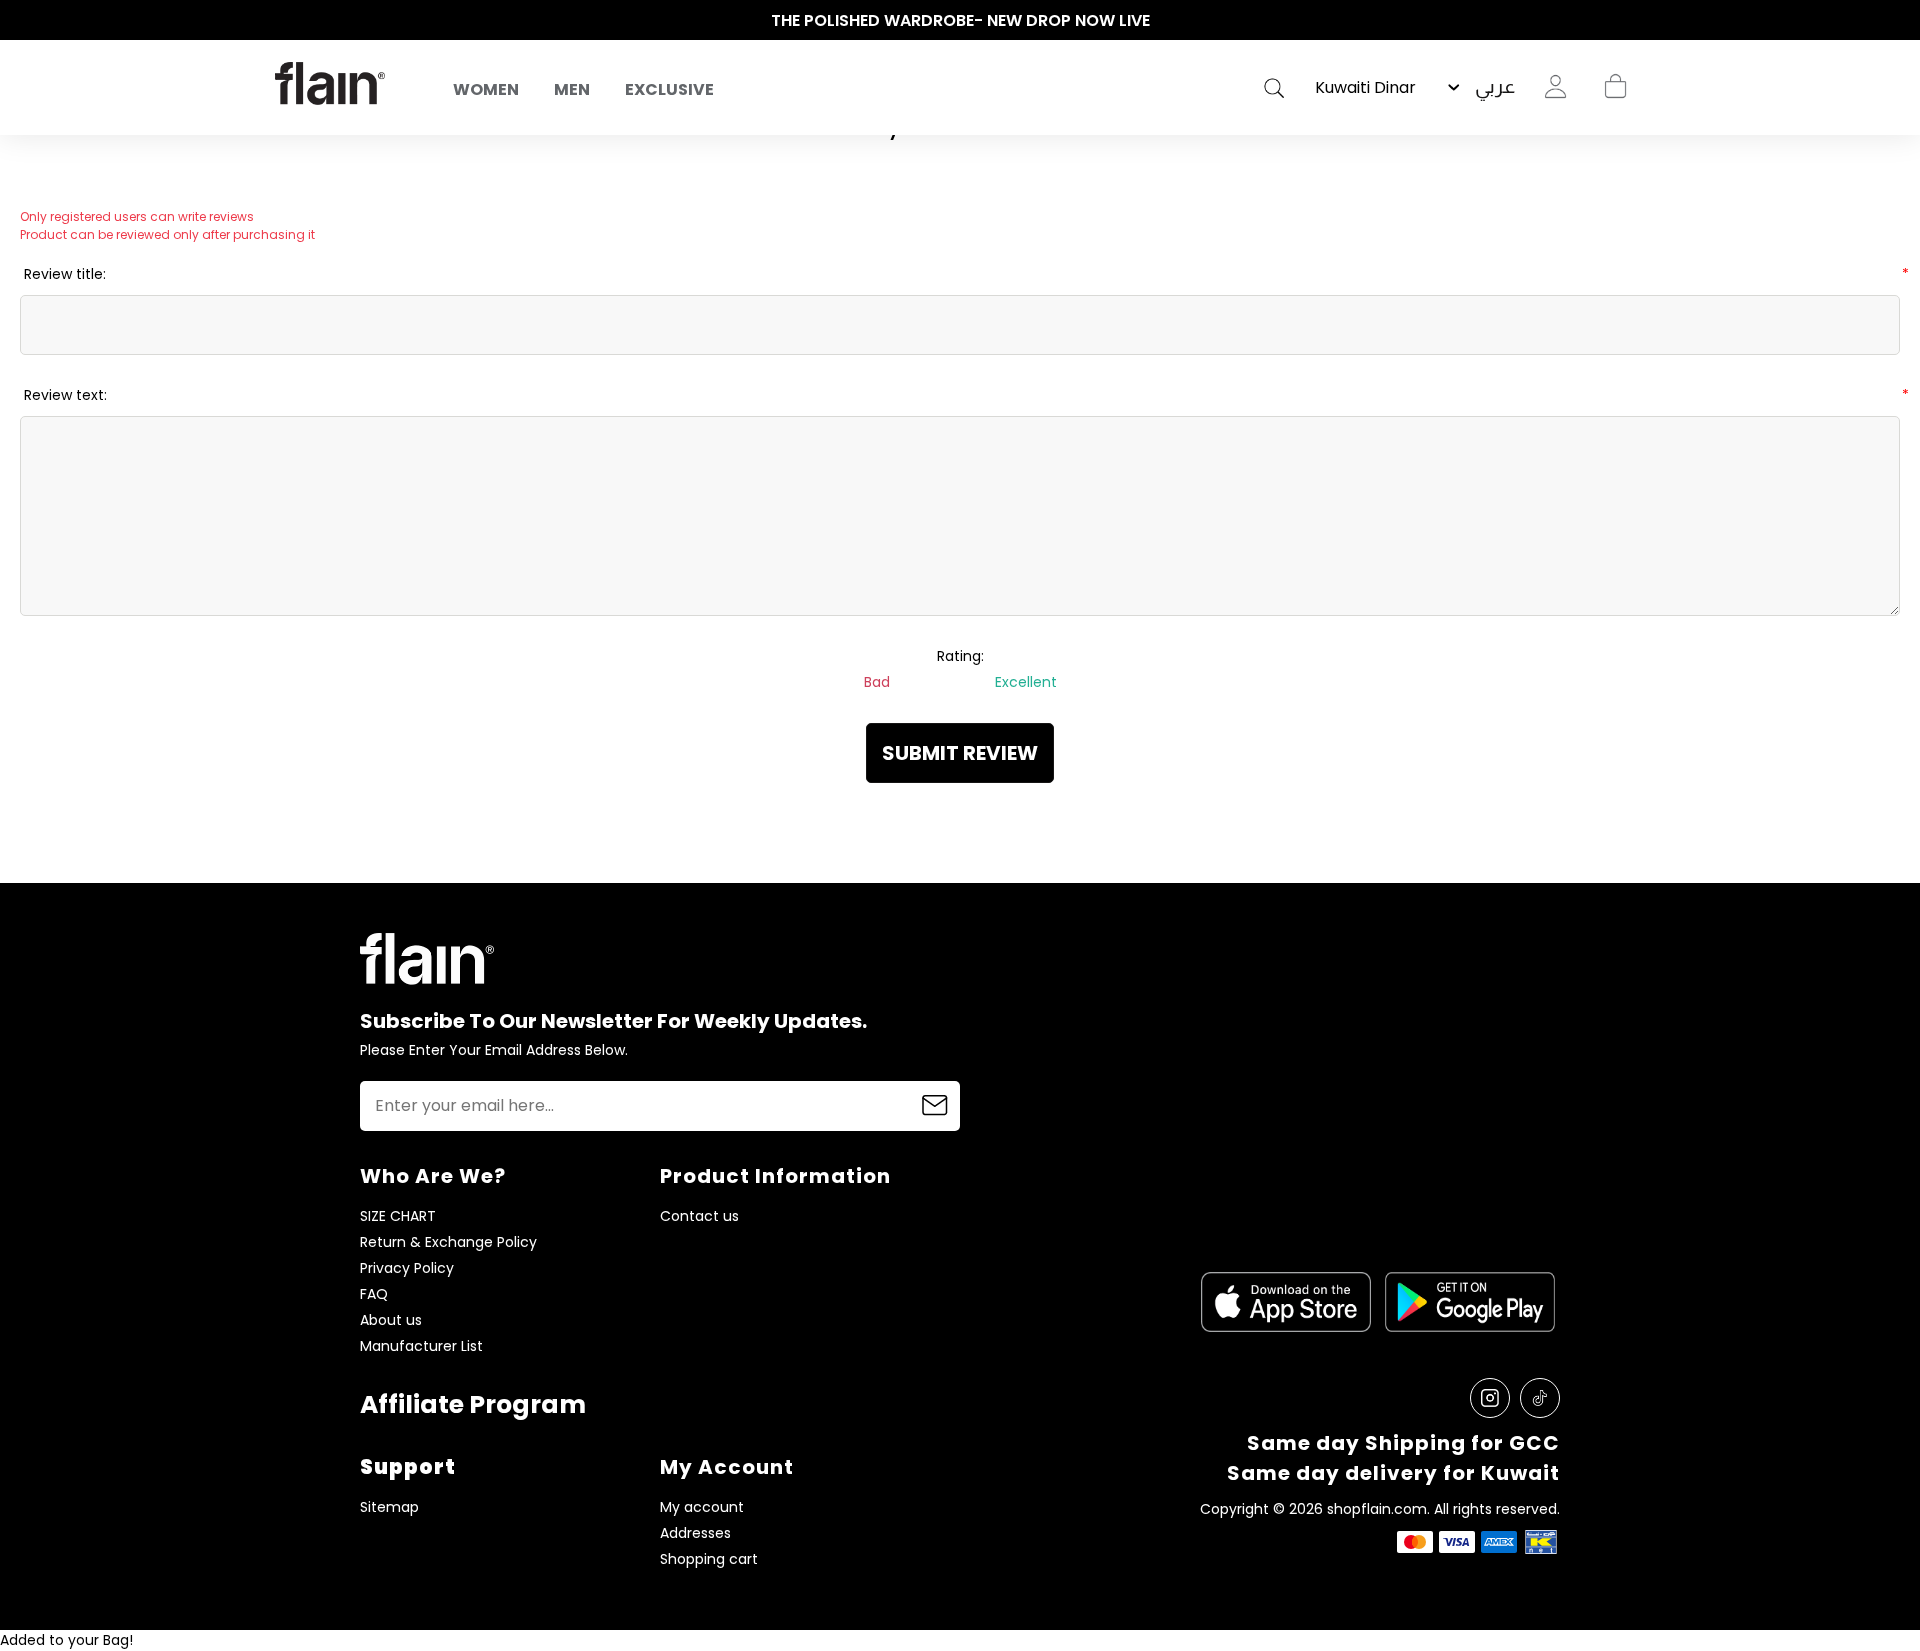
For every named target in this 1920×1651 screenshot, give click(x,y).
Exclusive (669, 89)
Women (486, 89)
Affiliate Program (473, 1404)
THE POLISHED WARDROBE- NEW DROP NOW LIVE (960, 20)
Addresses (695, 1533)
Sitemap (389, 1507)
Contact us (699, 1216)
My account (702, 1507)
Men (572, 89)
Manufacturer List (421, 1346)
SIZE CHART (398, 1216)
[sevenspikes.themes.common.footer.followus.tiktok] (1540, 1398)
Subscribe (935, 1106)
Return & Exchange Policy (448, 1242)
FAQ (374, 1294)
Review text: (65, 395)
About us (391, 1320)
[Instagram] (1490, 1398)
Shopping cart (1615, 87)
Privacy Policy (407, 1268)
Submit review (960, 753)
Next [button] (1635, 21)
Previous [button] (285, 21)
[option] (960, 21)
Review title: (65, 274)
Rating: (960, 656)
